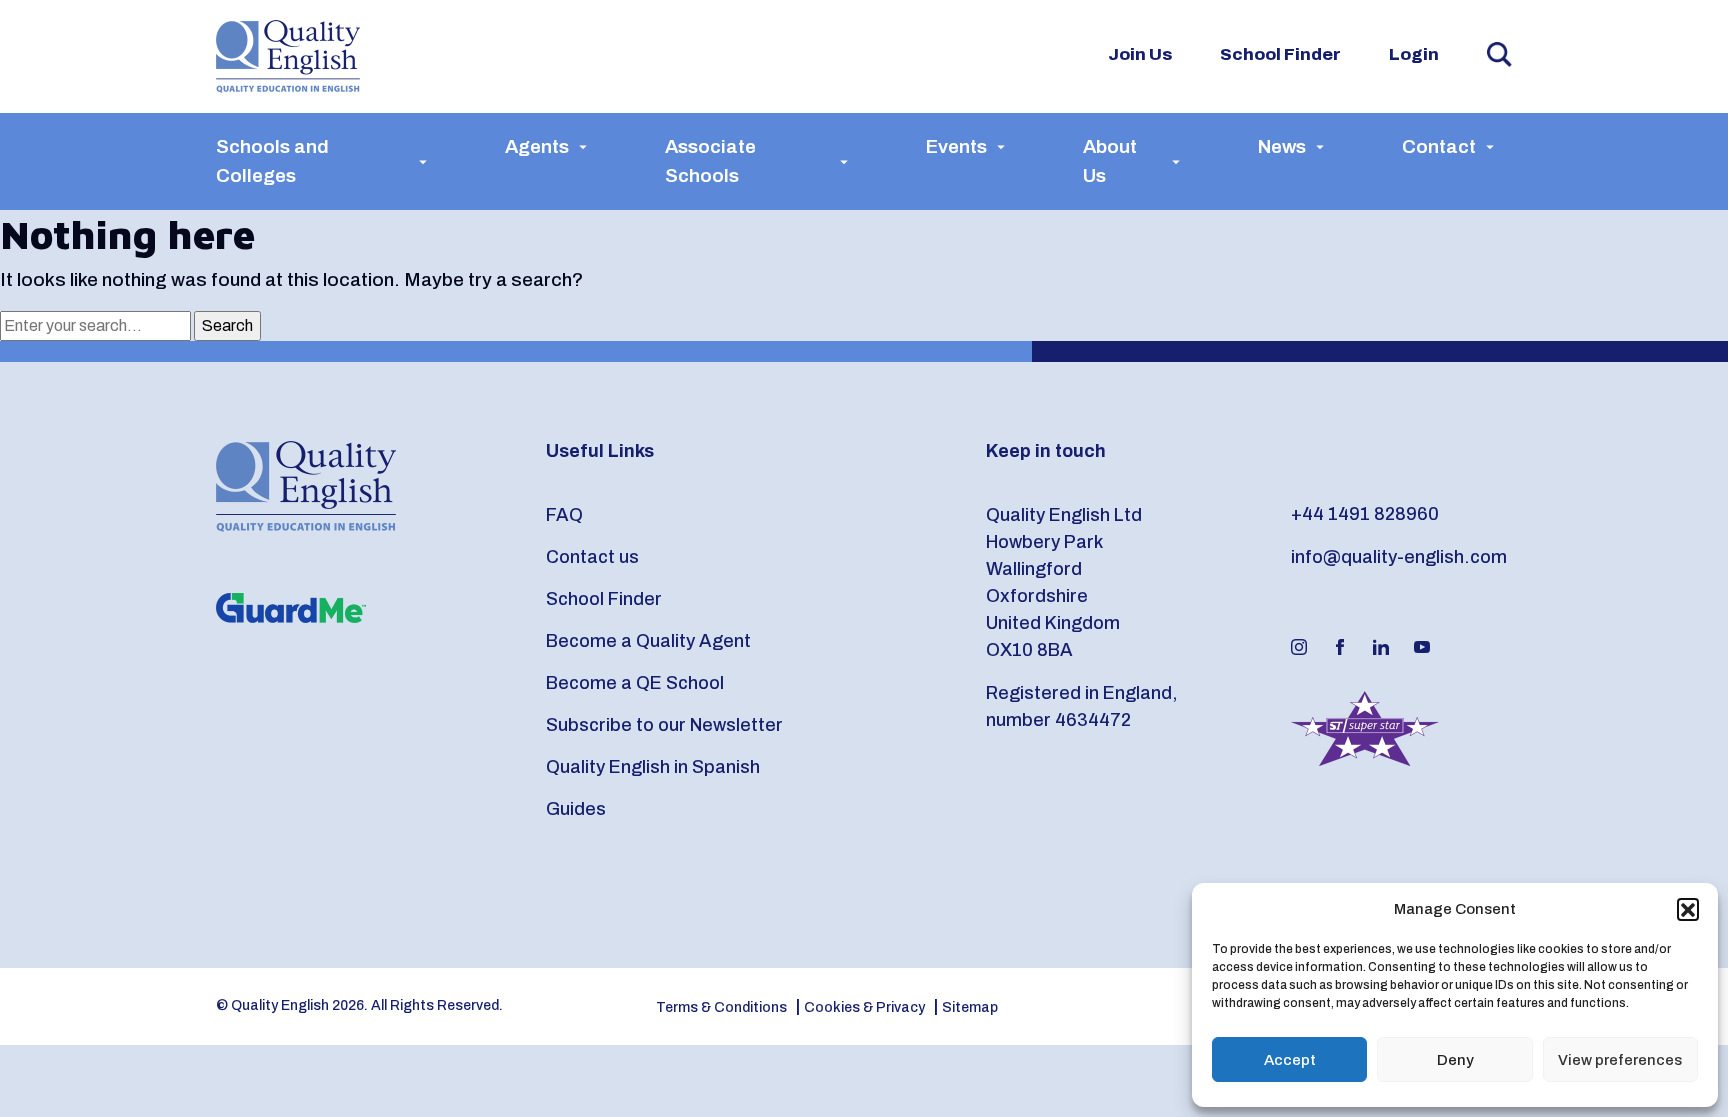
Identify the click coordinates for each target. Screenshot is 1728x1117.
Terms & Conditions (721, 1007)
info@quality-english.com (1399, 557)
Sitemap (970, 1007)
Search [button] (1499, 54)
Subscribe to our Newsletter (664, 725)
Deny (1455, 1060)
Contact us (592, 557)
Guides (576, 809)
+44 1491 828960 (1365, 514)
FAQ (564, 515)
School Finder (1280, 54)
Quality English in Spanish (653, 767)
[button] (1688, 909)
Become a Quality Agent (648, 641)
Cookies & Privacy (864, 1007)
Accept (1290, 1060)
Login (1414, 54)
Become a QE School (635, 683)
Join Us (1140, 54)
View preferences (1620, 1060)
